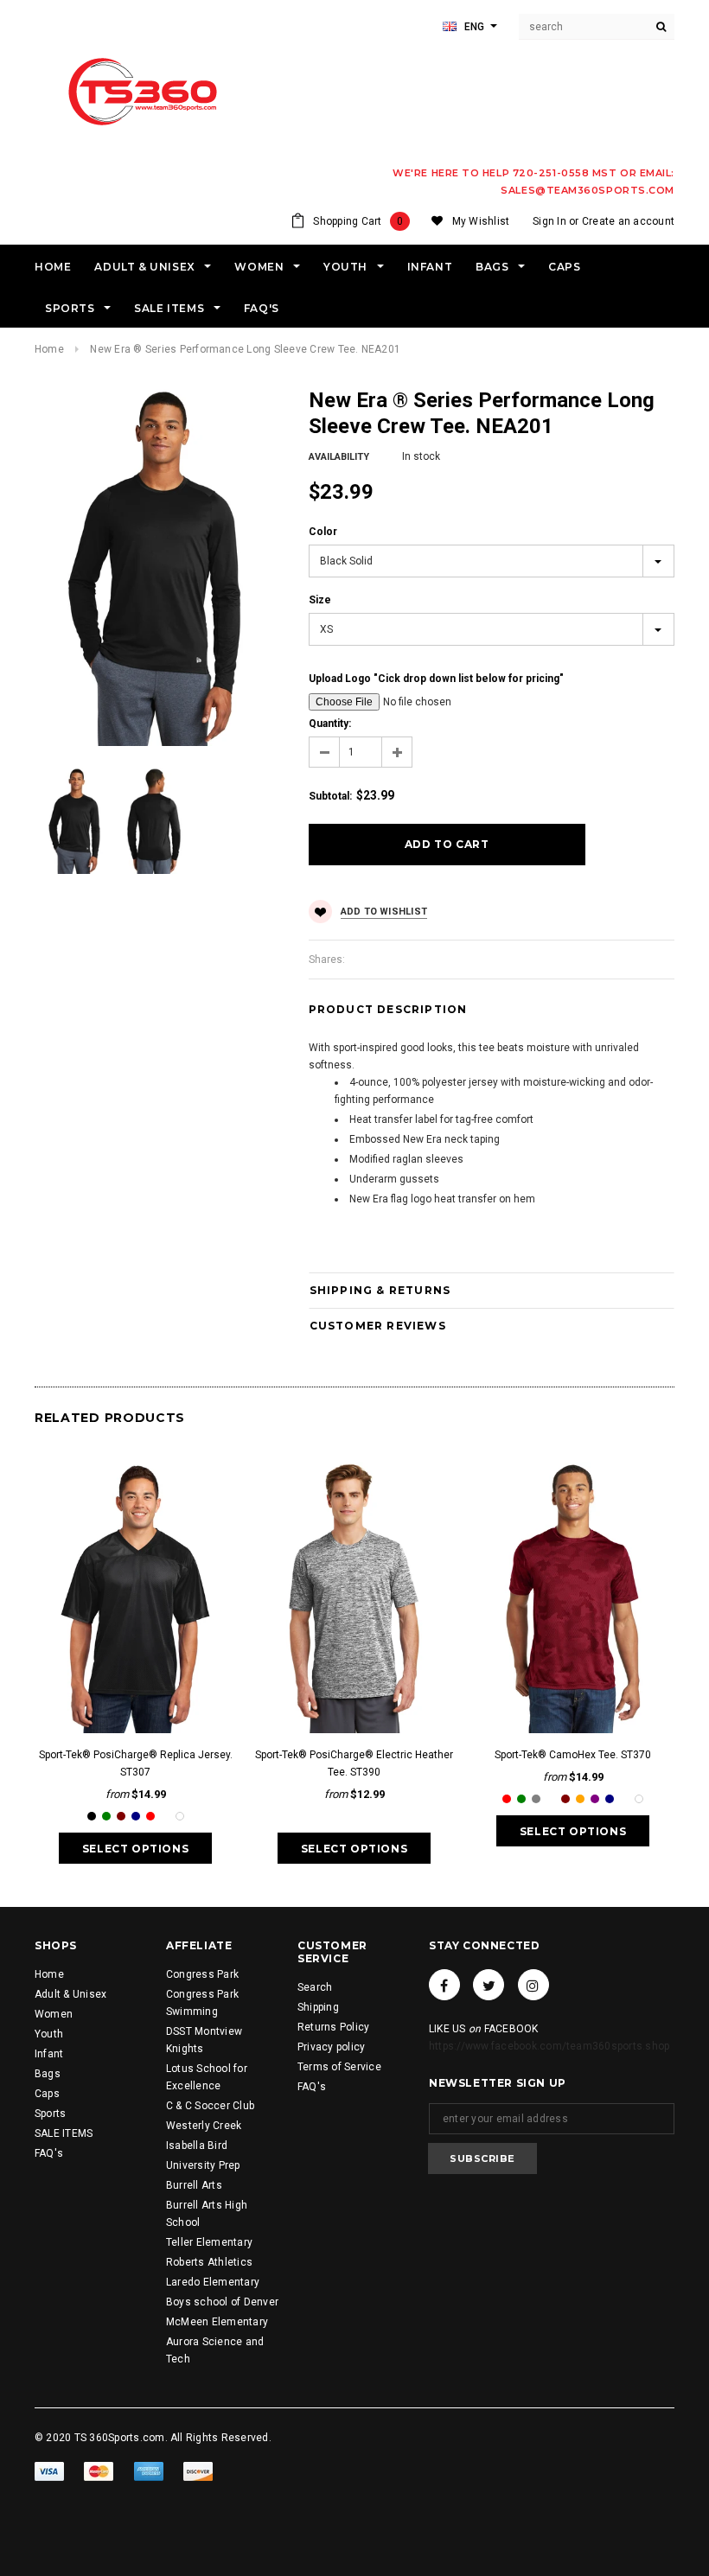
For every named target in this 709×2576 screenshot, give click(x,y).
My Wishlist (481, 221)
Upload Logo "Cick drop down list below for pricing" (436, 679)
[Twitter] (489, 1985)
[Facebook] (444, 1985)
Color (323, 532)
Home (49, 349)
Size (320, 600)
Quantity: (330, 724)
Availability (339, 457)
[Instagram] (533, 1985)
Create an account (628, 221)
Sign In (549, 221)
